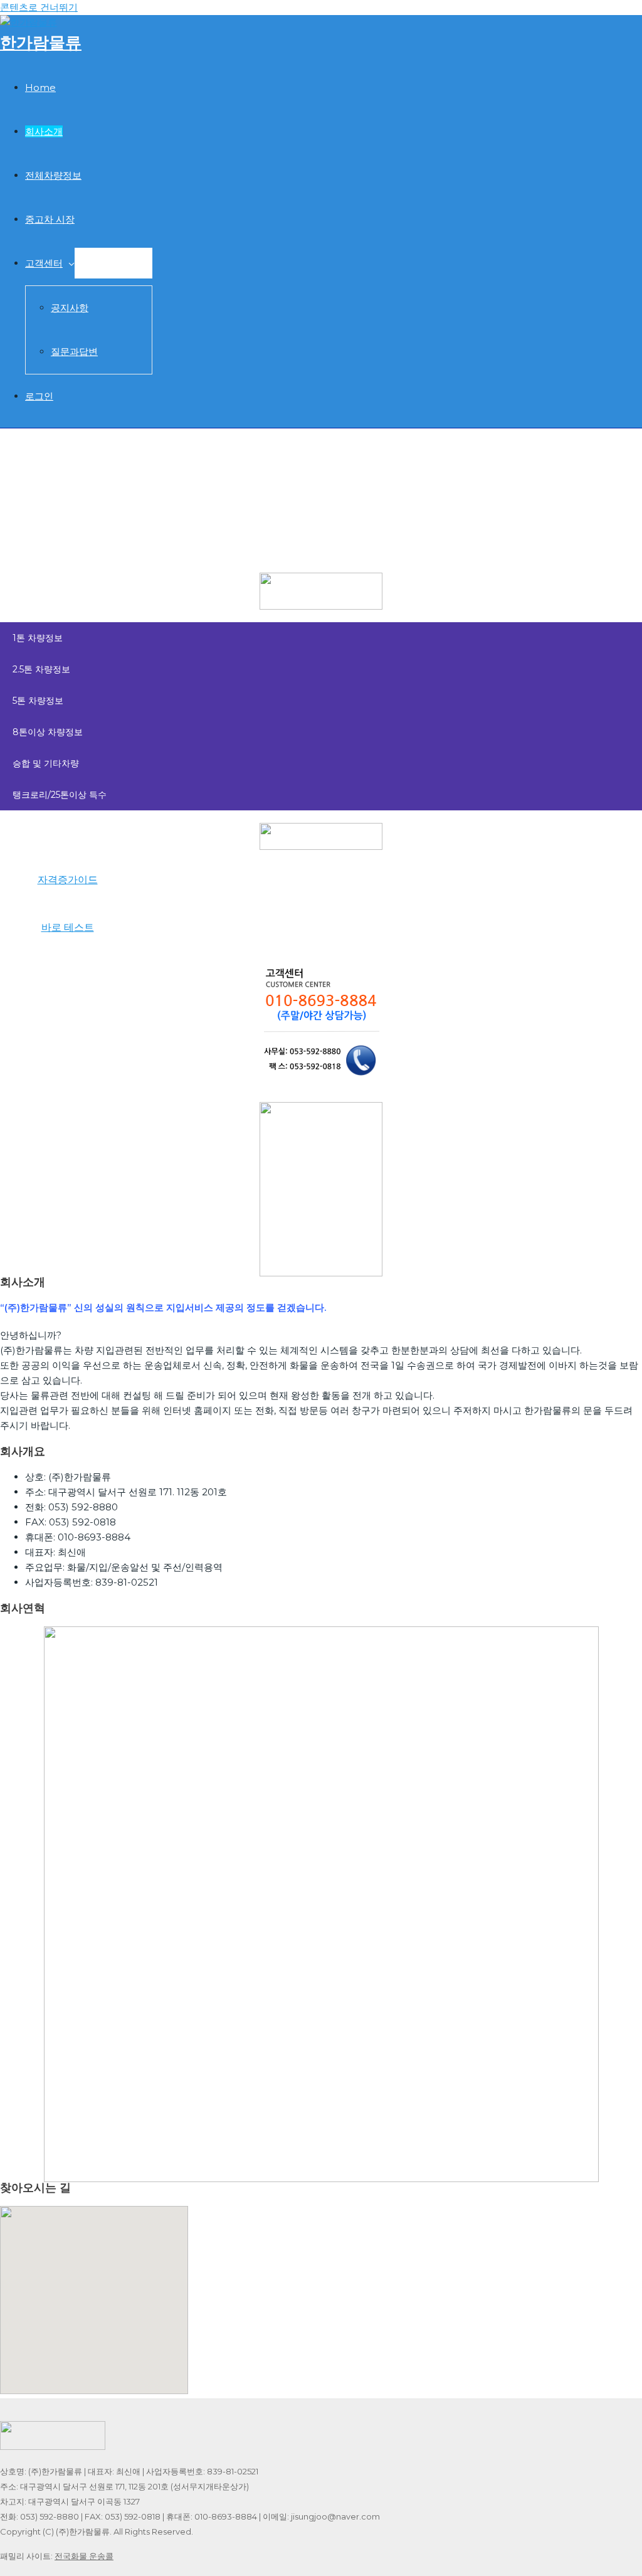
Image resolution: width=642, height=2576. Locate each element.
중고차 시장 (50, 219)
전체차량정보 (53, 175)
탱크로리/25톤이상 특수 (60, 795)
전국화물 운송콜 (84, 2556)
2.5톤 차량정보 (41, 669)
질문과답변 (74, 352)
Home (40, 87)
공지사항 (70, 308)
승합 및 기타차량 (46, 763)
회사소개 (44, 131)
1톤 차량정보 (38, 638)
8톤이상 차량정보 (48, 732)
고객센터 (44, 263)
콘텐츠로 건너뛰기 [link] (39, 7)
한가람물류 (41, 43)
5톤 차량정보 (38, 701)
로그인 (39, 396)
